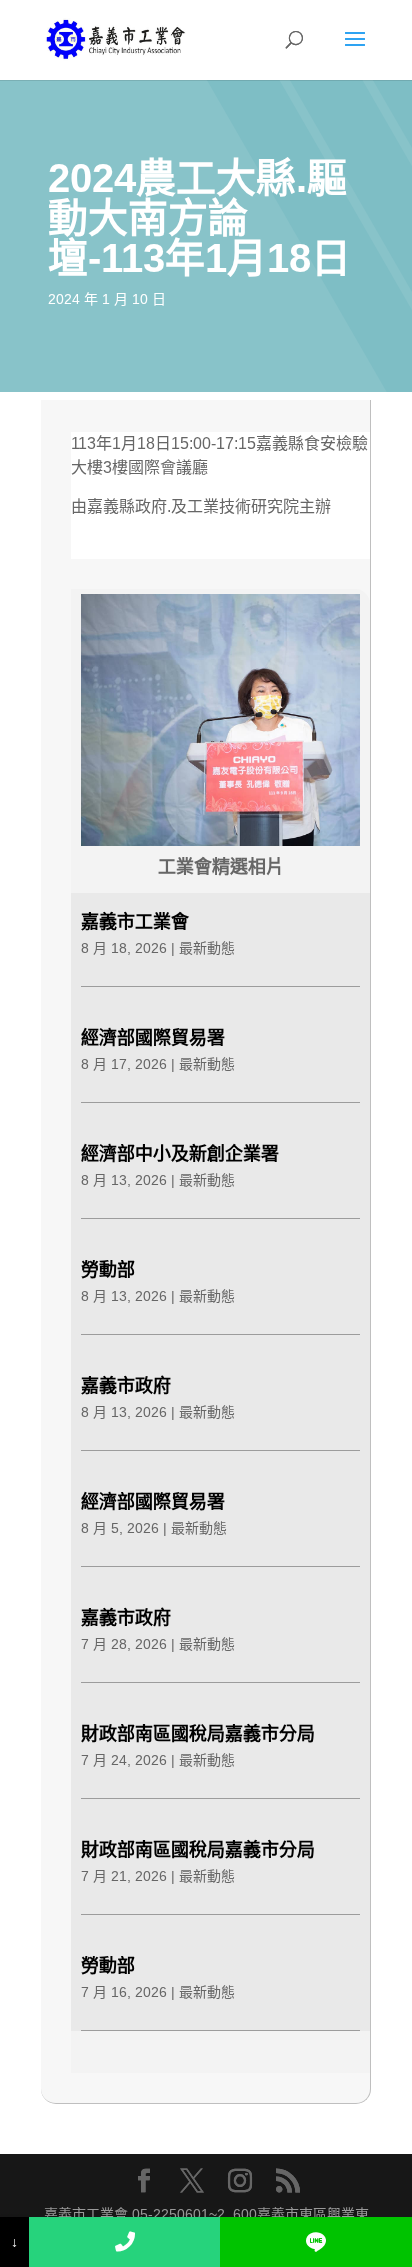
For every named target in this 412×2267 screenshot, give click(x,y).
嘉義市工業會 (135, 922)
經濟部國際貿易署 (153, 1038)
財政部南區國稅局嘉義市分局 (198, 1734)
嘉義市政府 (126, 1386)
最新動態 (207, 948)
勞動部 (108, 1270)
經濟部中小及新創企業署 (180, 1154)
